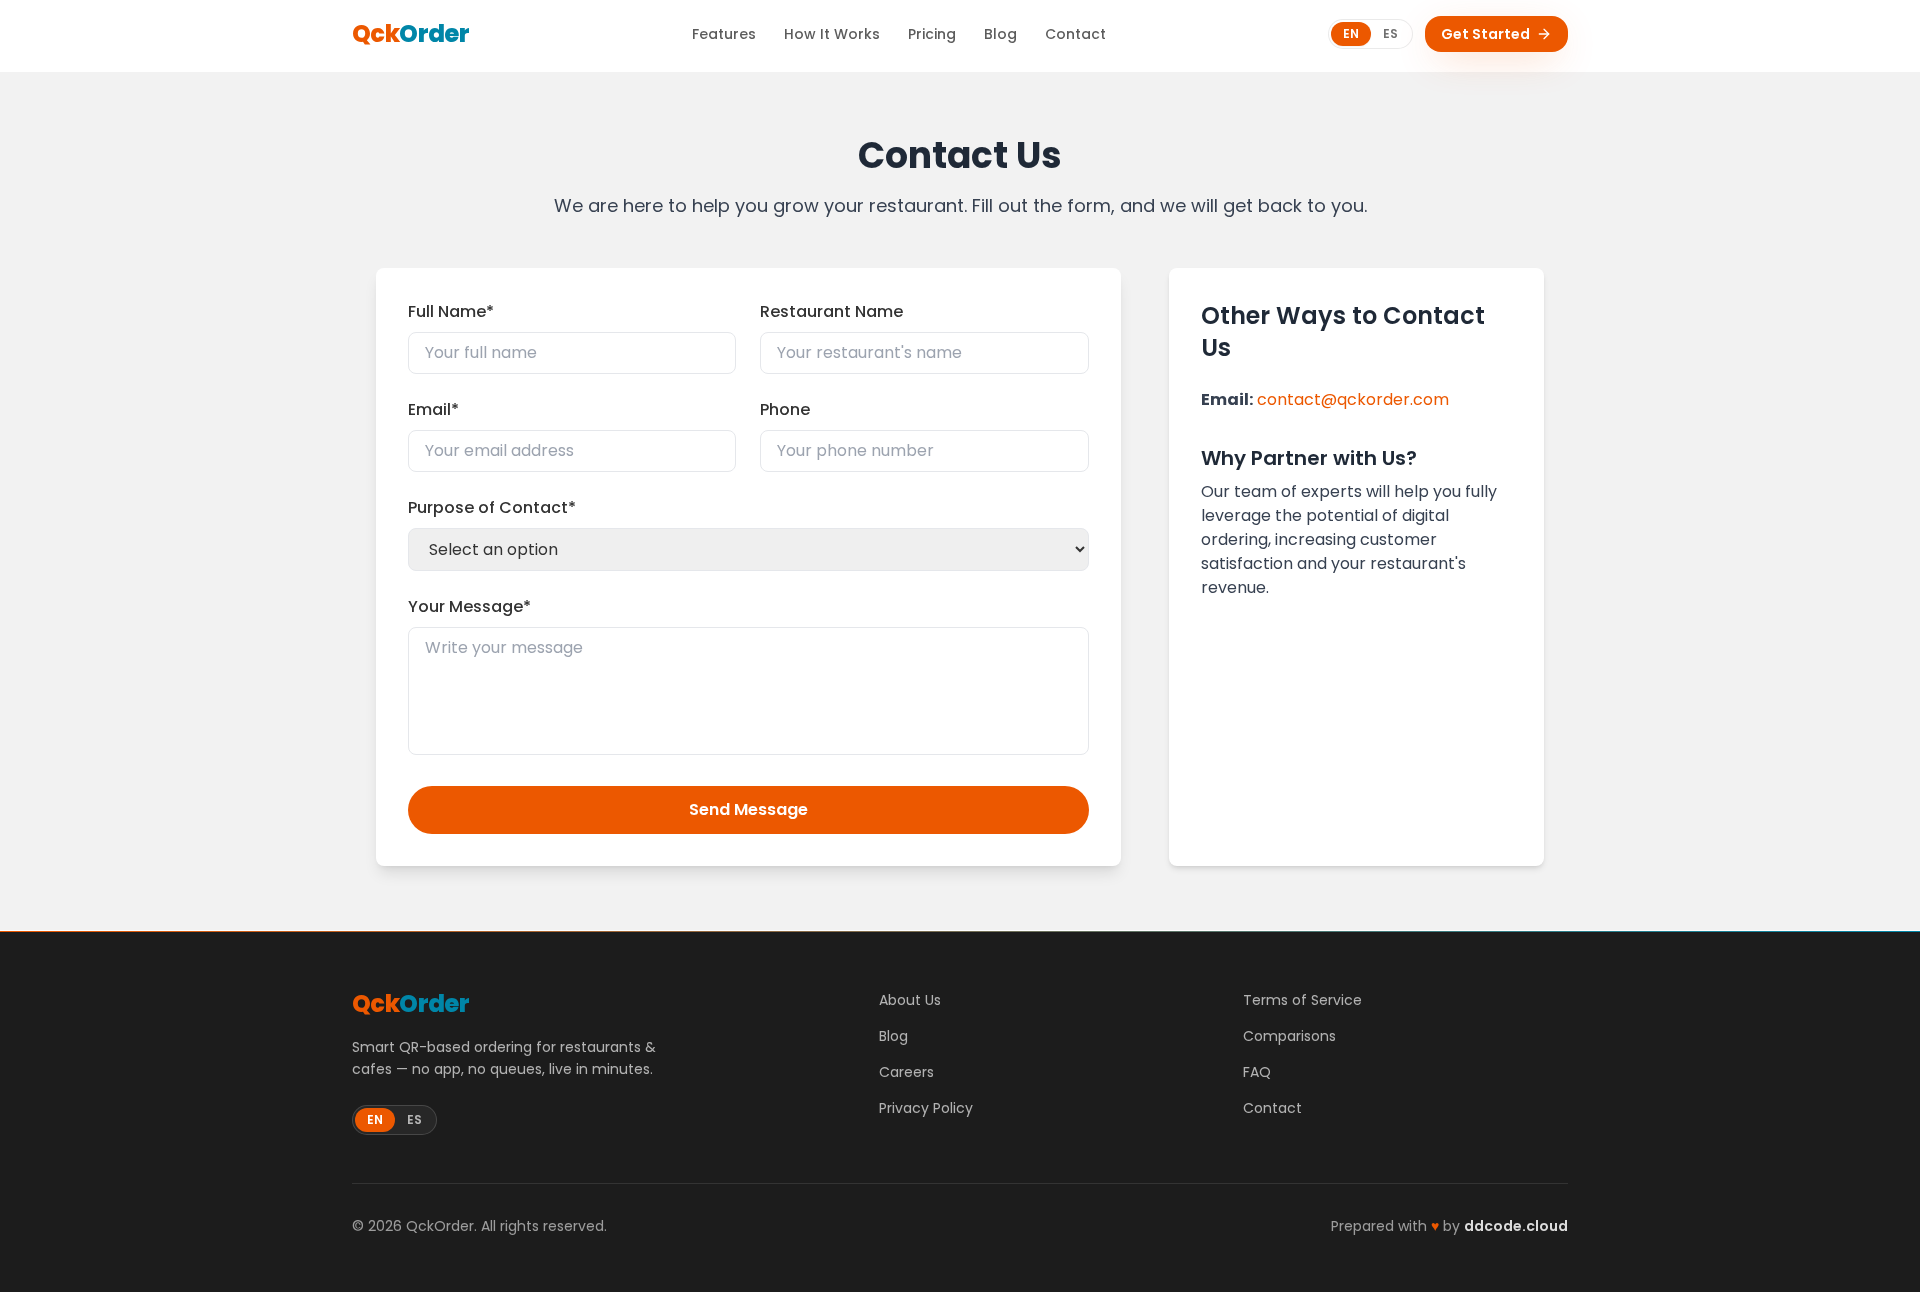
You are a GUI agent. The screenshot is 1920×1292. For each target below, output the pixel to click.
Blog (1000, 34)
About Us (910, 1000)
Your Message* (469, 606)
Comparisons (1289, 1036)
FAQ (1257, 1072)
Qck (410, 34)
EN (1351, 33)
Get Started (1485, 34)
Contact (1075, 34)
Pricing (932, 34)
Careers (906, 1072)
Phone (785, 409)
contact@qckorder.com (1353, 399)
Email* (433, 409)
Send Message (748, 809)
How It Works (832, 34)
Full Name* (451, 311)
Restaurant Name (831, 311)
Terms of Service (1302, 1000)
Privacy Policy (926, 1108)
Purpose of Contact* (492, 507)
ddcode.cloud (1516, 1226)
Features (724, 34)
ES (1390, 33)
